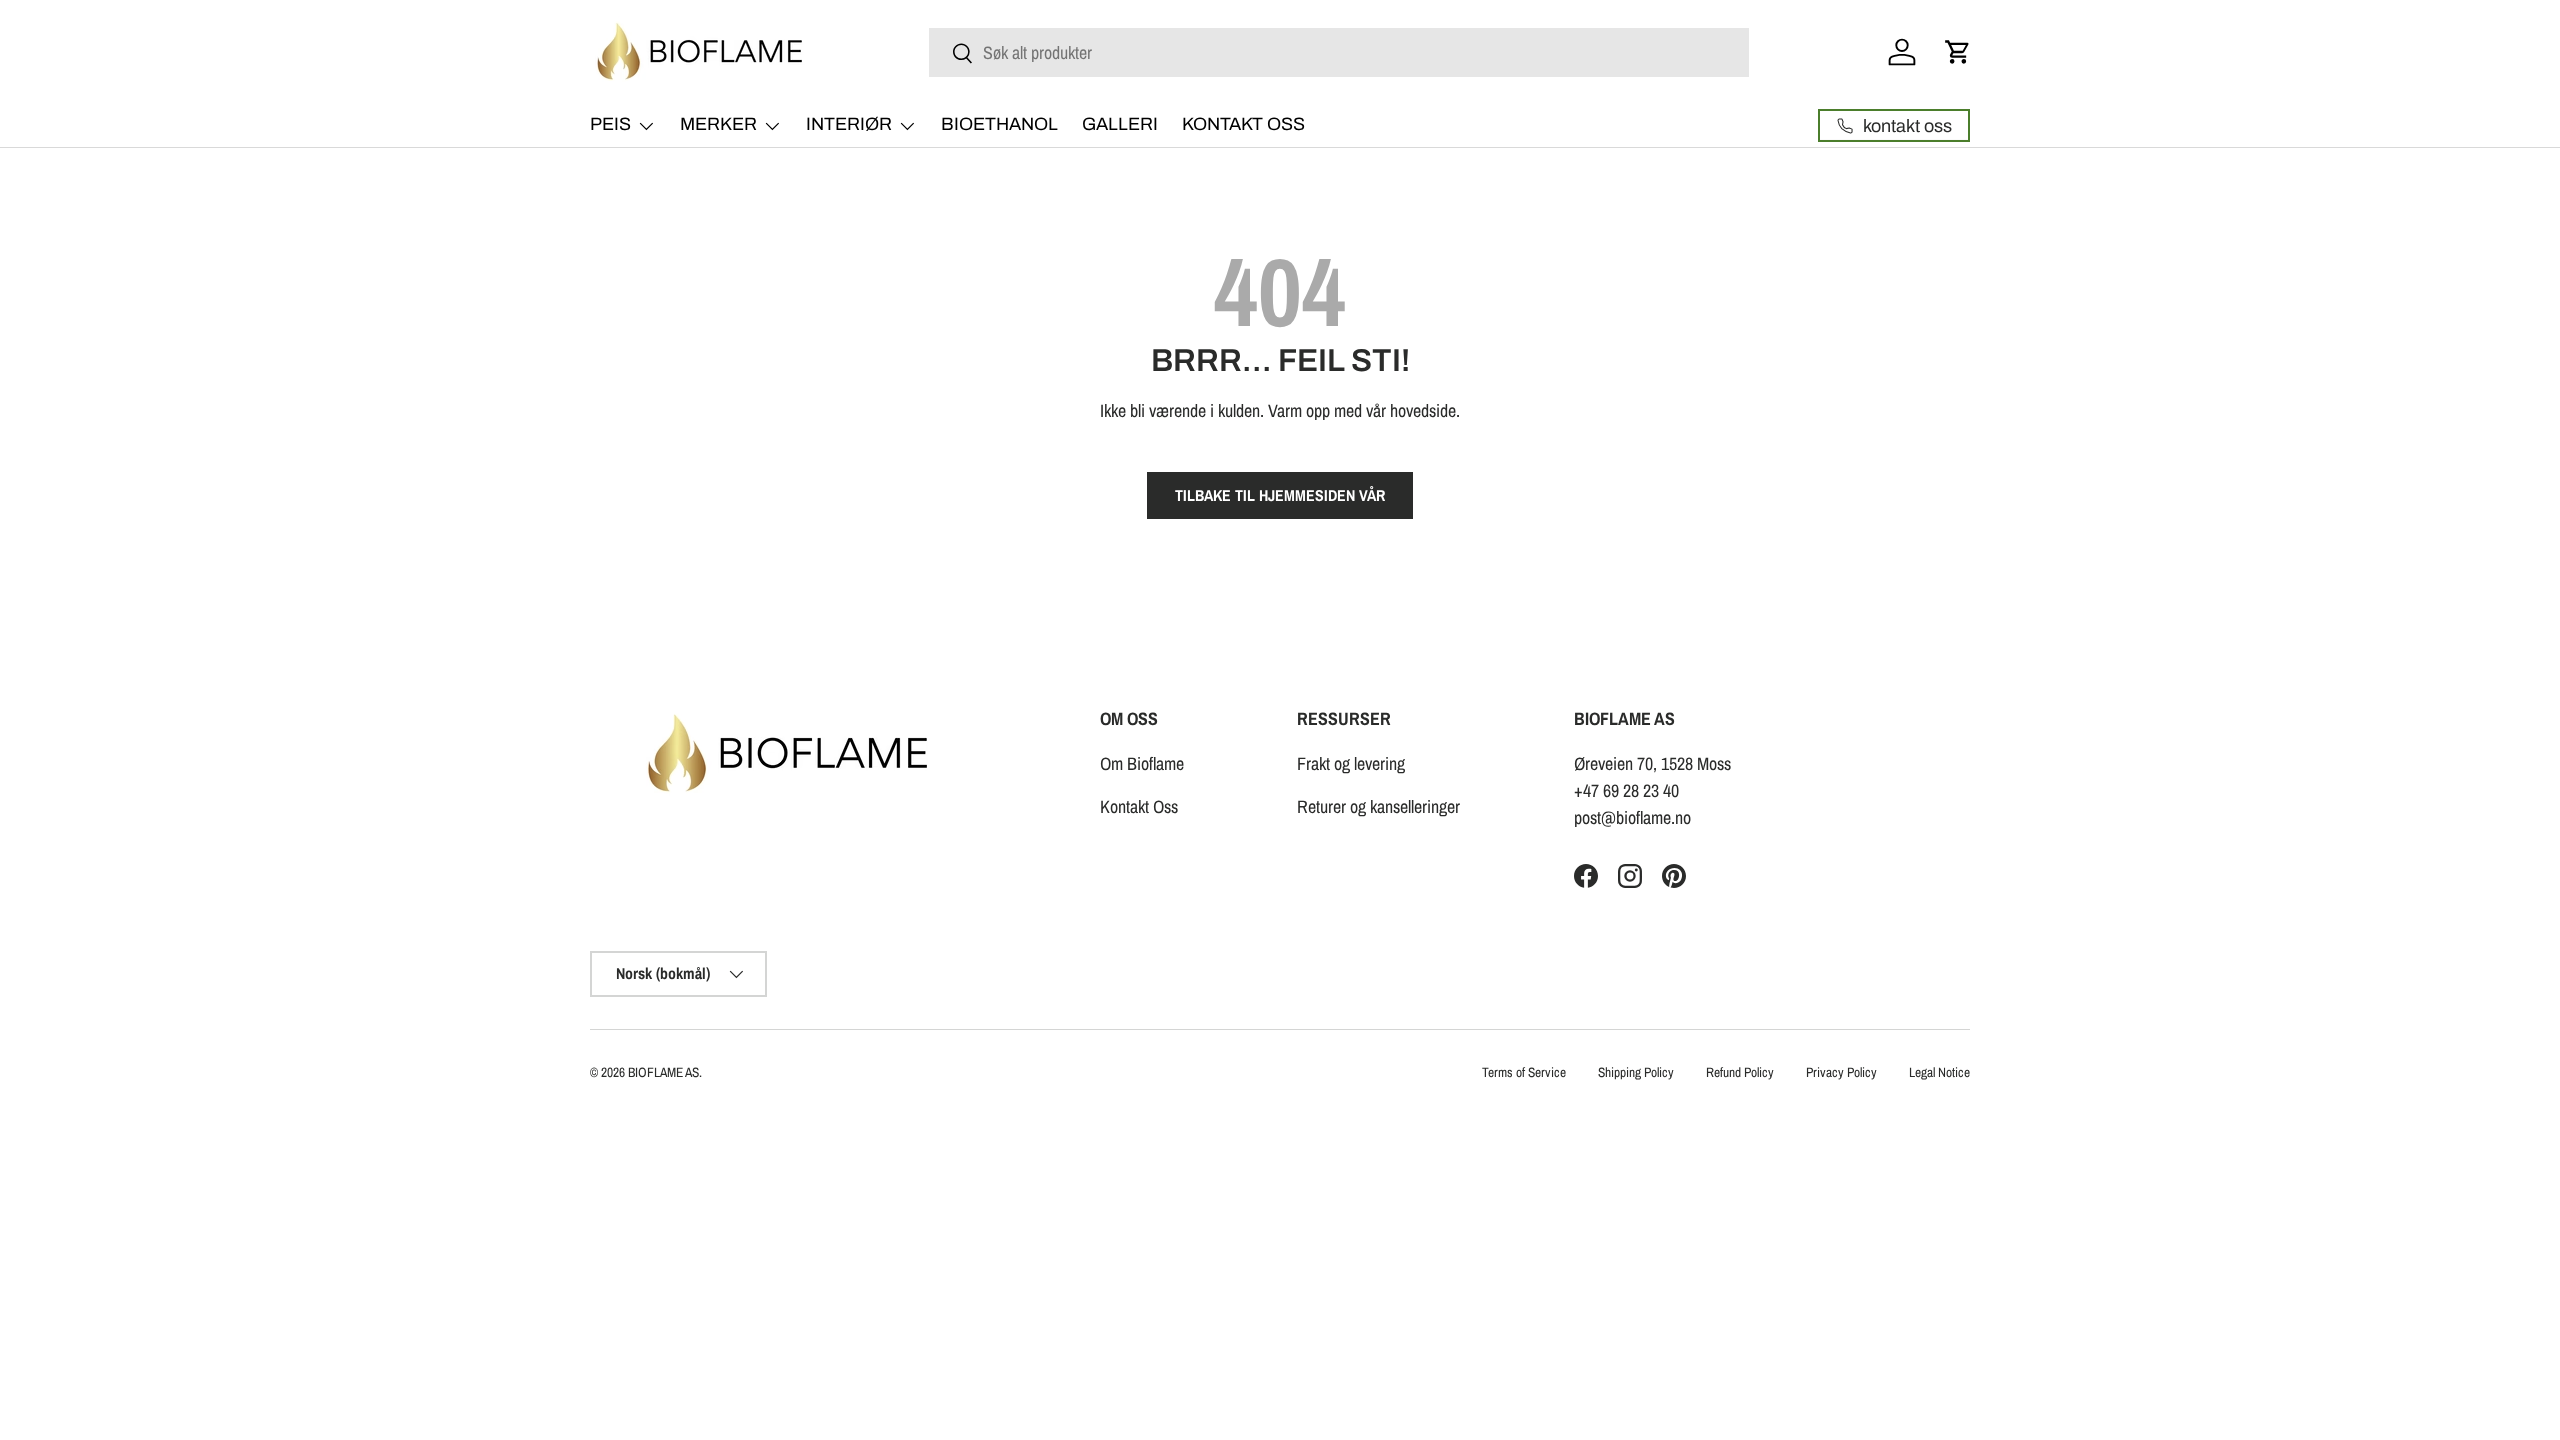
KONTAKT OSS (1243, 124)
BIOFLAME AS (663, 1072)
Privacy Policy (1841, 1072)
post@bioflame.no (1632, 817)
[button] (1958, 52)
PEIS (610, 124)
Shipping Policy (1636, 1072)
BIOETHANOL (999, 124)
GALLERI (1120, 124)
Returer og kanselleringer (1378, 806)
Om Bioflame (1142, 763)
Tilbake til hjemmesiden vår (1280, 495)
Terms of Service (1524, 1072)
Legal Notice (1939, 1072)
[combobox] (1339, 52)
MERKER (718, 124)
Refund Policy (1740, 1072)
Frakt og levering (1351, 763)
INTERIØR (849, 124)
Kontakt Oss (1139, 806)
